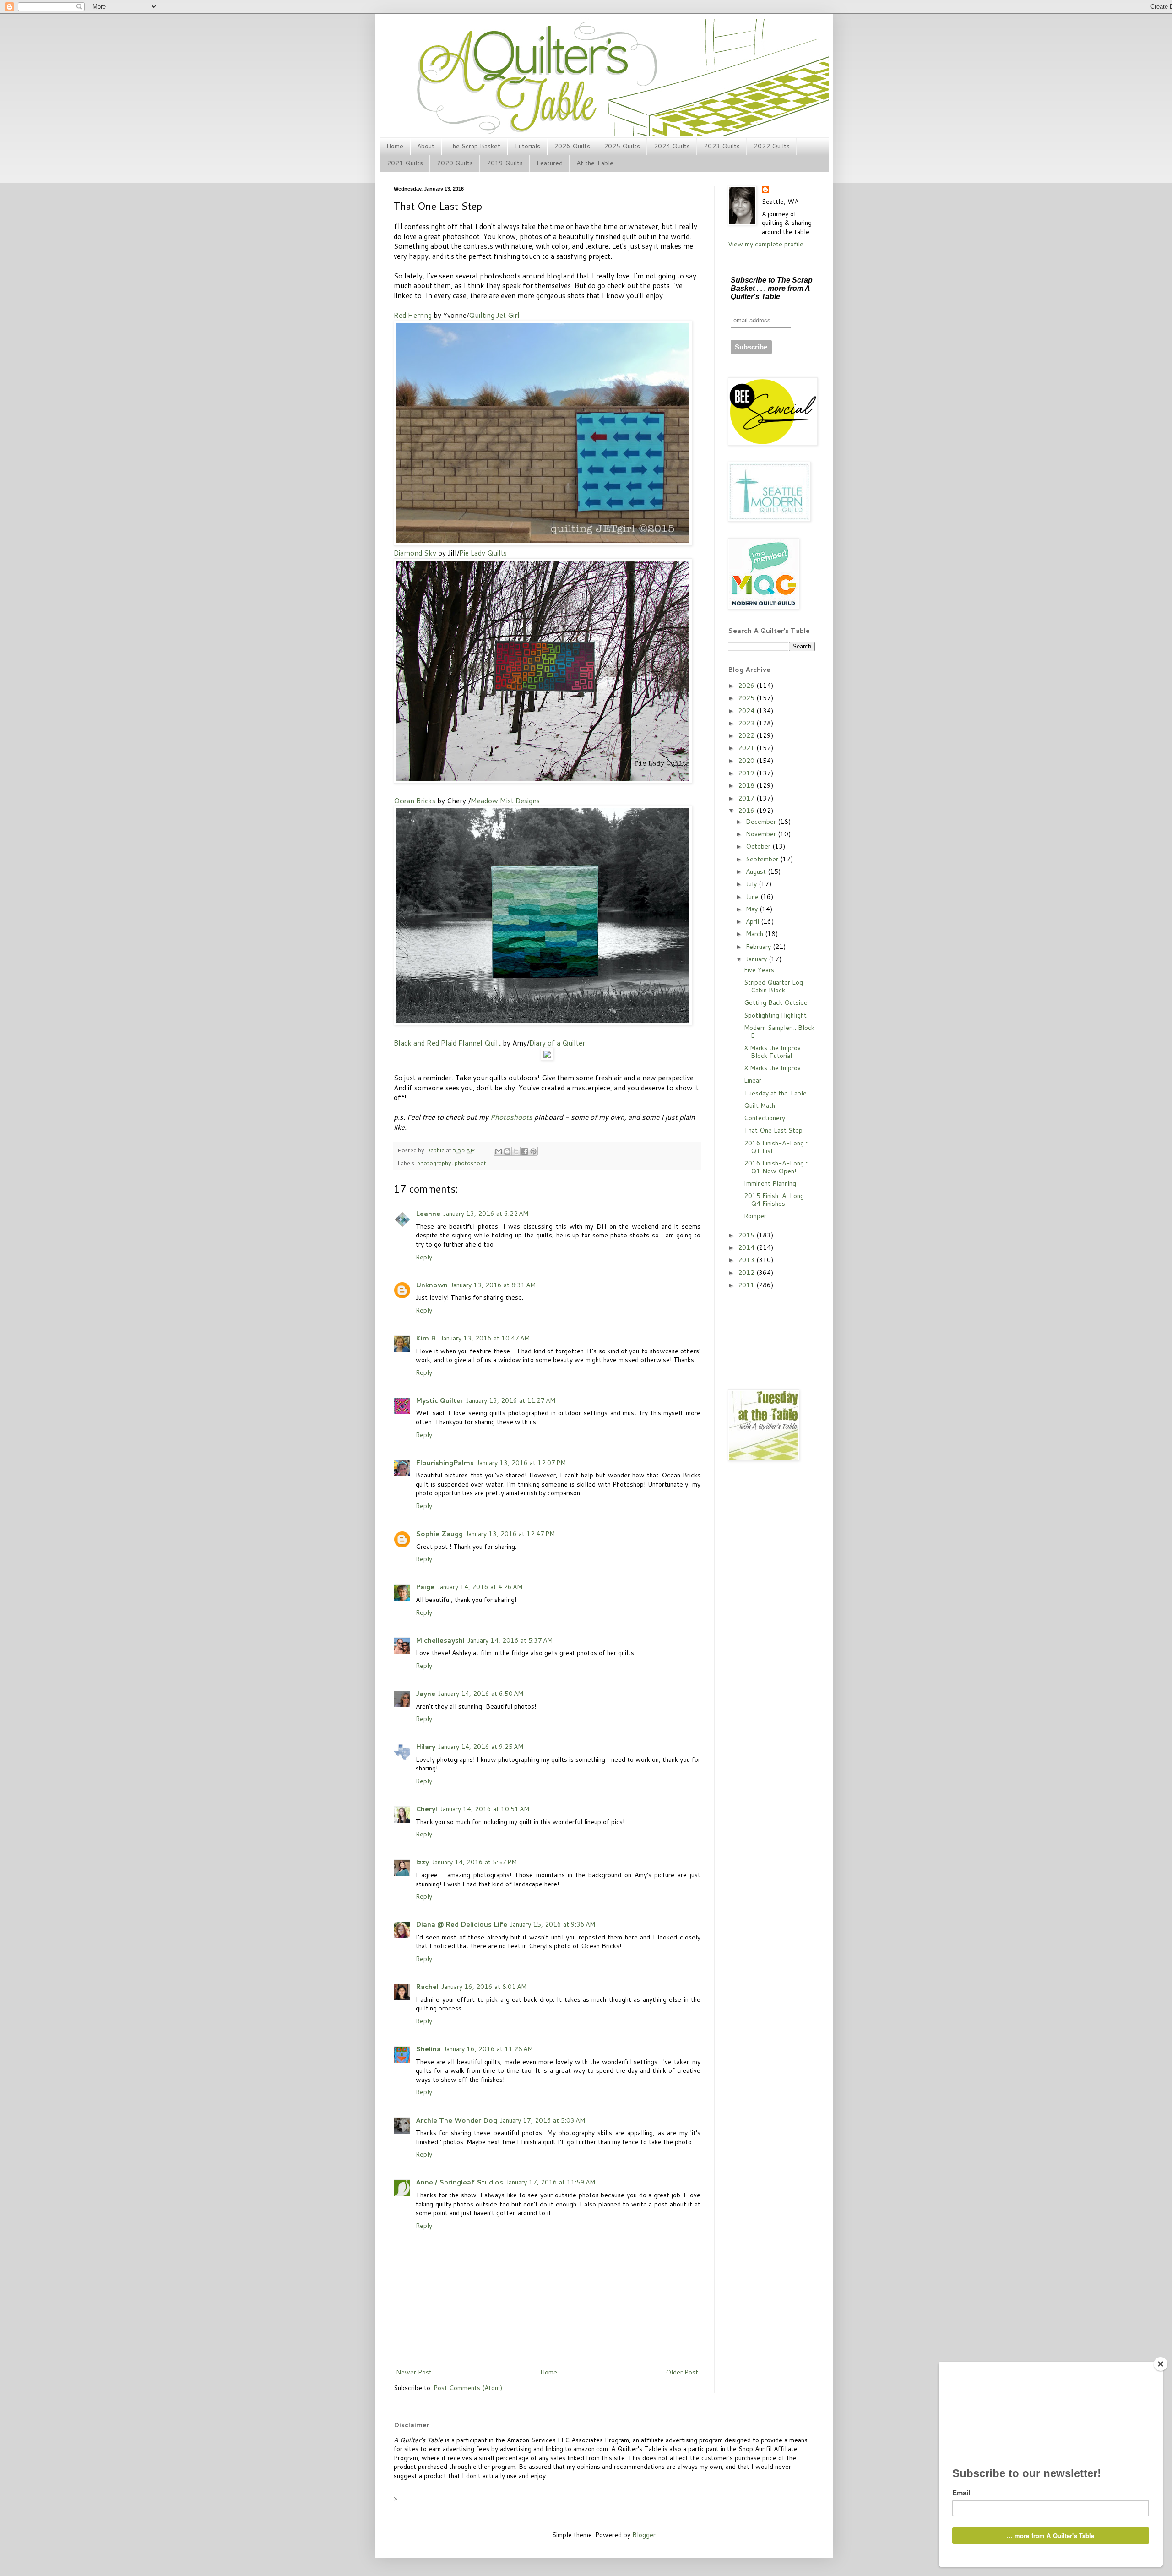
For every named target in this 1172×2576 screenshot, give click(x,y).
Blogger (644, 2535)
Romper (755, 1216)
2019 (747, 773)
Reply (424, 1257)
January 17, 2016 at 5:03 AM (543, 2120)
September (763, 859)
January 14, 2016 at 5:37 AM (510, 1640)
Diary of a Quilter (557, 1043)
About (426, 146)
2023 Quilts (722, 146)
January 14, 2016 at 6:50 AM (481, 1694)
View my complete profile (766, 244)
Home (395, 146)
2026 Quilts (572, 146)
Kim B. (427, 1338)
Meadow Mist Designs (505, 801)
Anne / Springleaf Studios (459, 2182)
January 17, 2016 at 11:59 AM (551, 2182)
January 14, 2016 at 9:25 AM (481, 1747)
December (762, 822)
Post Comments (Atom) (468, 2388)
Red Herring (413, 315)
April (753, 921)
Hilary (426, 1747)
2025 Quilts (622, 146)
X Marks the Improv (772, 1068)
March (755, 934)
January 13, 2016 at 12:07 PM (521, 1463)
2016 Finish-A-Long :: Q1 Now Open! (776, 1167)
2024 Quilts (672, 146)
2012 (747, 1273)
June (753, 897)
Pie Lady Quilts (483, 553)
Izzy (422, 1862)
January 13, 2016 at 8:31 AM (493, 1285)
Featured (550, 163)
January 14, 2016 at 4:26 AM (480, 1587)
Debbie (436, 1150)
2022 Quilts (772, 146)
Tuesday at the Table (775, 1093)
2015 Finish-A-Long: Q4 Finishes (775, 1200)
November (762, 834)
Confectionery (765, 1118)
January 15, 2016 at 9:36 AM (553, 1924)
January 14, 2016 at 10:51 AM (485, 1809)
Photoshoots (511, 1117)
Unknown (432, 1285)
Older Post (682, 2372)
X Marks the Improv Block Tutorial (772, 1052)
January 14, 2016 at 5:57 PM (474, 1862)
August (757, 871)
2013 (747, 1260)
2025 (747, 698)
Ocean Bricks (415, 801)
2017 (747, 798)
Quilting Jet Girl (494, 315)
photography (434, 1163)
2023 (747, 723)
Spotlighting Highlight (775, 1015)
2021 (747, 748)
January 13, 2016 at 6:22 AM (486, 1214)
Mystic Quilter (439, 1400)
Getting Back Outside (776, 1002)
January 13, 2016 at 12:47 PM (510, 1534)
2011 (747, 1285)
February (759, 947)
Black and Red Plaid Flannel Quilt (447, 1043)
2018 (747, 785)
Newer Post (414, 2372)
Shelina (428, 2049)
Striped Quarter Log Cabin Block (773, 986)
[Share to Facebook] (525, 1151)
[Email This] (499, 1151)
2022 (747, 735)
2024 (747, 711)
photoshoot (470, 1163)
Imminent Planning (770, 1183)
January (757, 959)
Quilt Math (760, 1106)
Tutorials (527, 146)
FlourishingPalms (445, 1463)
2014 (747, 1247)
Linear (753, 1080)
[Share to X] (516, 1151)
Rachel (427, 1987)
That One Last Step (773, 1130)
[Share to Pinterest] (533, 1151)
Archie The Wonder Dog (456, 2120)
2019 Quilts (505, 163)
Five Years (759, 970)
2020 (747, 761)
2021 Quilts (405, 163)
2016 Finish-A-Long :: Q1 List (776, 1147)
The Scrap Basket (474, 146)
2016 (747, 811)
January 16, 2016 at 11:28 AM (488, 2049)
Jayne (426, 1694)
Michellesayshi (440, 1640)
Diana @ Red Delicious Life (461, 1924)
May (753, 909)
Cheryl (426, 1809)
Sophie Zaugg (439, 1534)
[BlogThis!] (507, 1151)
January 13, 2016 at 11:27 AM (511, 1400)
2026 (747, 686)
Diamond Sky (415, 553)
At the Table (595, 163)
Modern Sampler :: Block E (779, 1032)
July (752, 884)
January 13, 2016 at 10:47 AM (485, 1338)
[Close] (1161, 2364)
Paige (425, 1587)
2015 (747, 1235)
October (759, 846)
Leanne (428, 1214)
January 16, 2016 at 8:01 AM (484, 1987)
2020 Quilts (455, 163)
